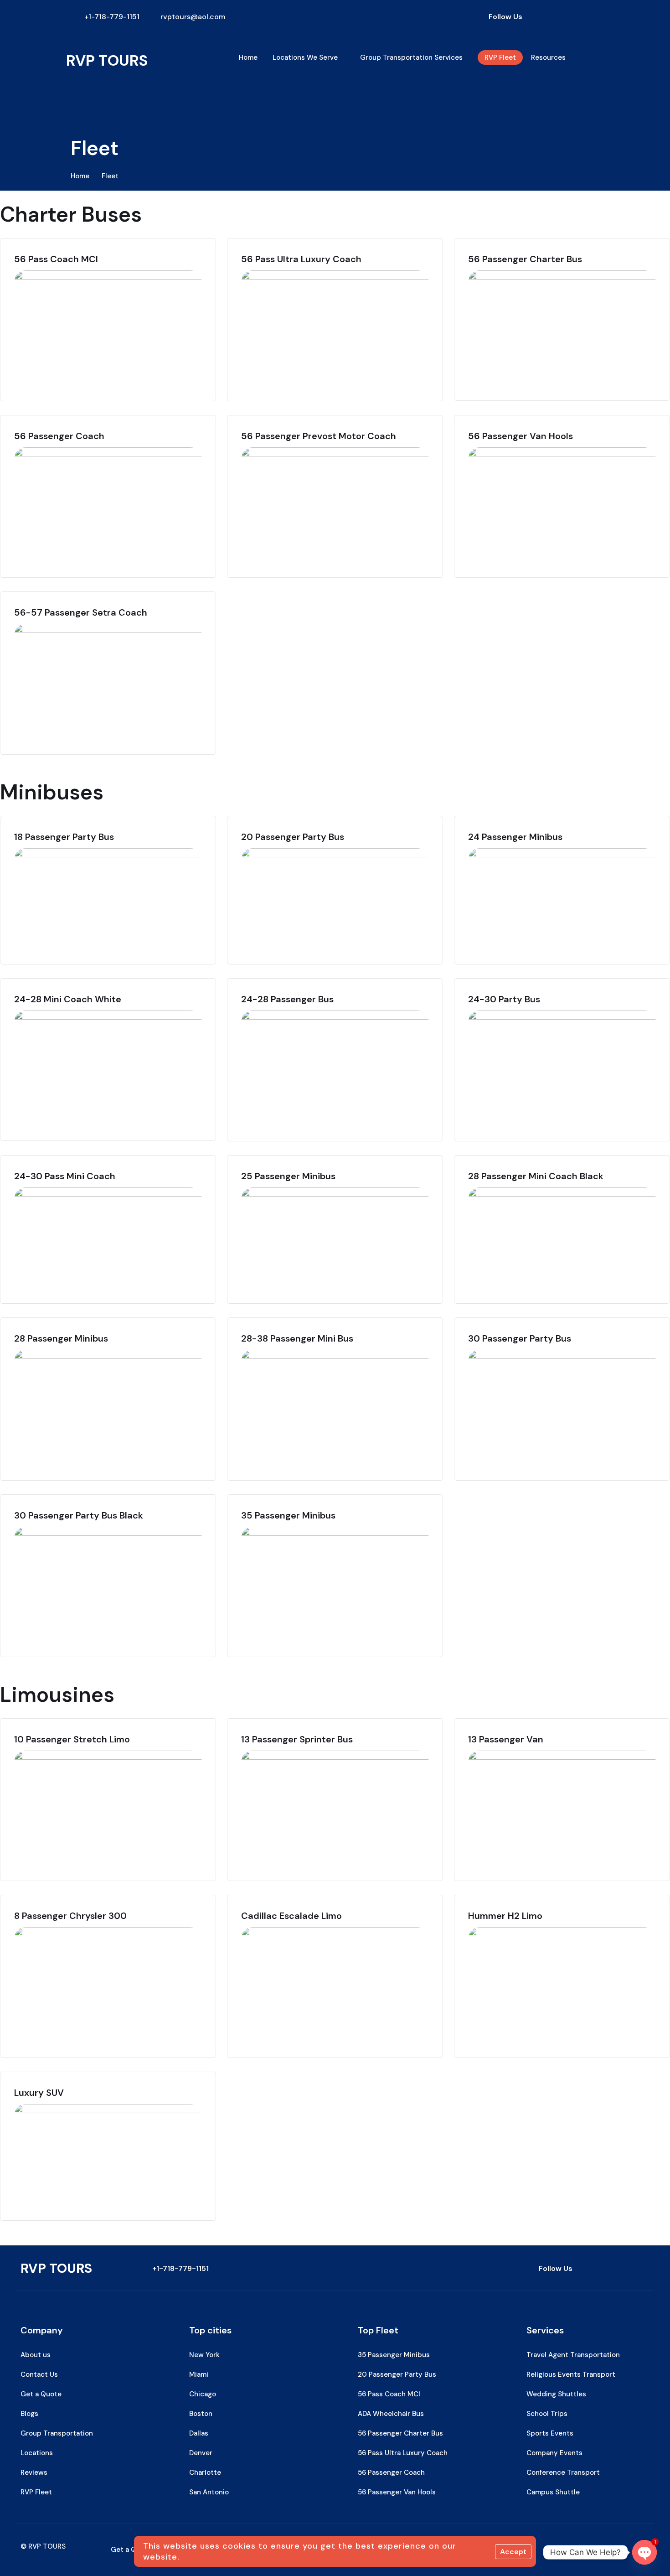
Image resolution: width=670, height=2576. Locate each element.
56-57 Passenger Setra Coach (81, 612)
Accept (513, 2552)
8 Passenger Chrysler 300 (70, 1916)
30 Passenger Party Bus (520, 1338)
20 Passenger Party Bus (293, 837)
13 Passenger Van (506, 1739)
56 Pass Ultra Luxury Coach (301, 259)
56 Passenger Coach (59, 436)
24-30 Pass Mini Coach (65, 1176)
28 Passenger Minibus (61, 1338)
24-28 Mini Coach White (68, 999)
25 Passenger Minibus (288, 1176)
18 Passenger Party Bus (64, 837)
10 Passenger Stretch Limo (72, 1739)
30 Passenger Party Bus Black (79, 1515)
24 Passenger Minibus (515, 837)
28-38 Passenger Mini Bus (297, 1338)
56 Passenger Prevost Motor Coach (319, 436)
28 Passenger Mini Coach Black (536, 1176)
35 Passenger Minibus (288, 1515)
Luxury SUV (39, 2093)
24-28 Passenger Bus (287, 999)
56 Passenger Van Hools (521, 436)
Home (80, 176)
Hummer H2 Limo (505, 1916)
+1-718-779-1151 (180, 2268)
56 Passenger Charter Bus (525, 259)
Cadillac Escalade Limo (291, 1916)
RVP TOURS (107, 60)
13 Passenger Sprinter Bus (297, 1739)
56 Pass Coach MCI (56, 259)
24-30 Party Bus (504, 999)
